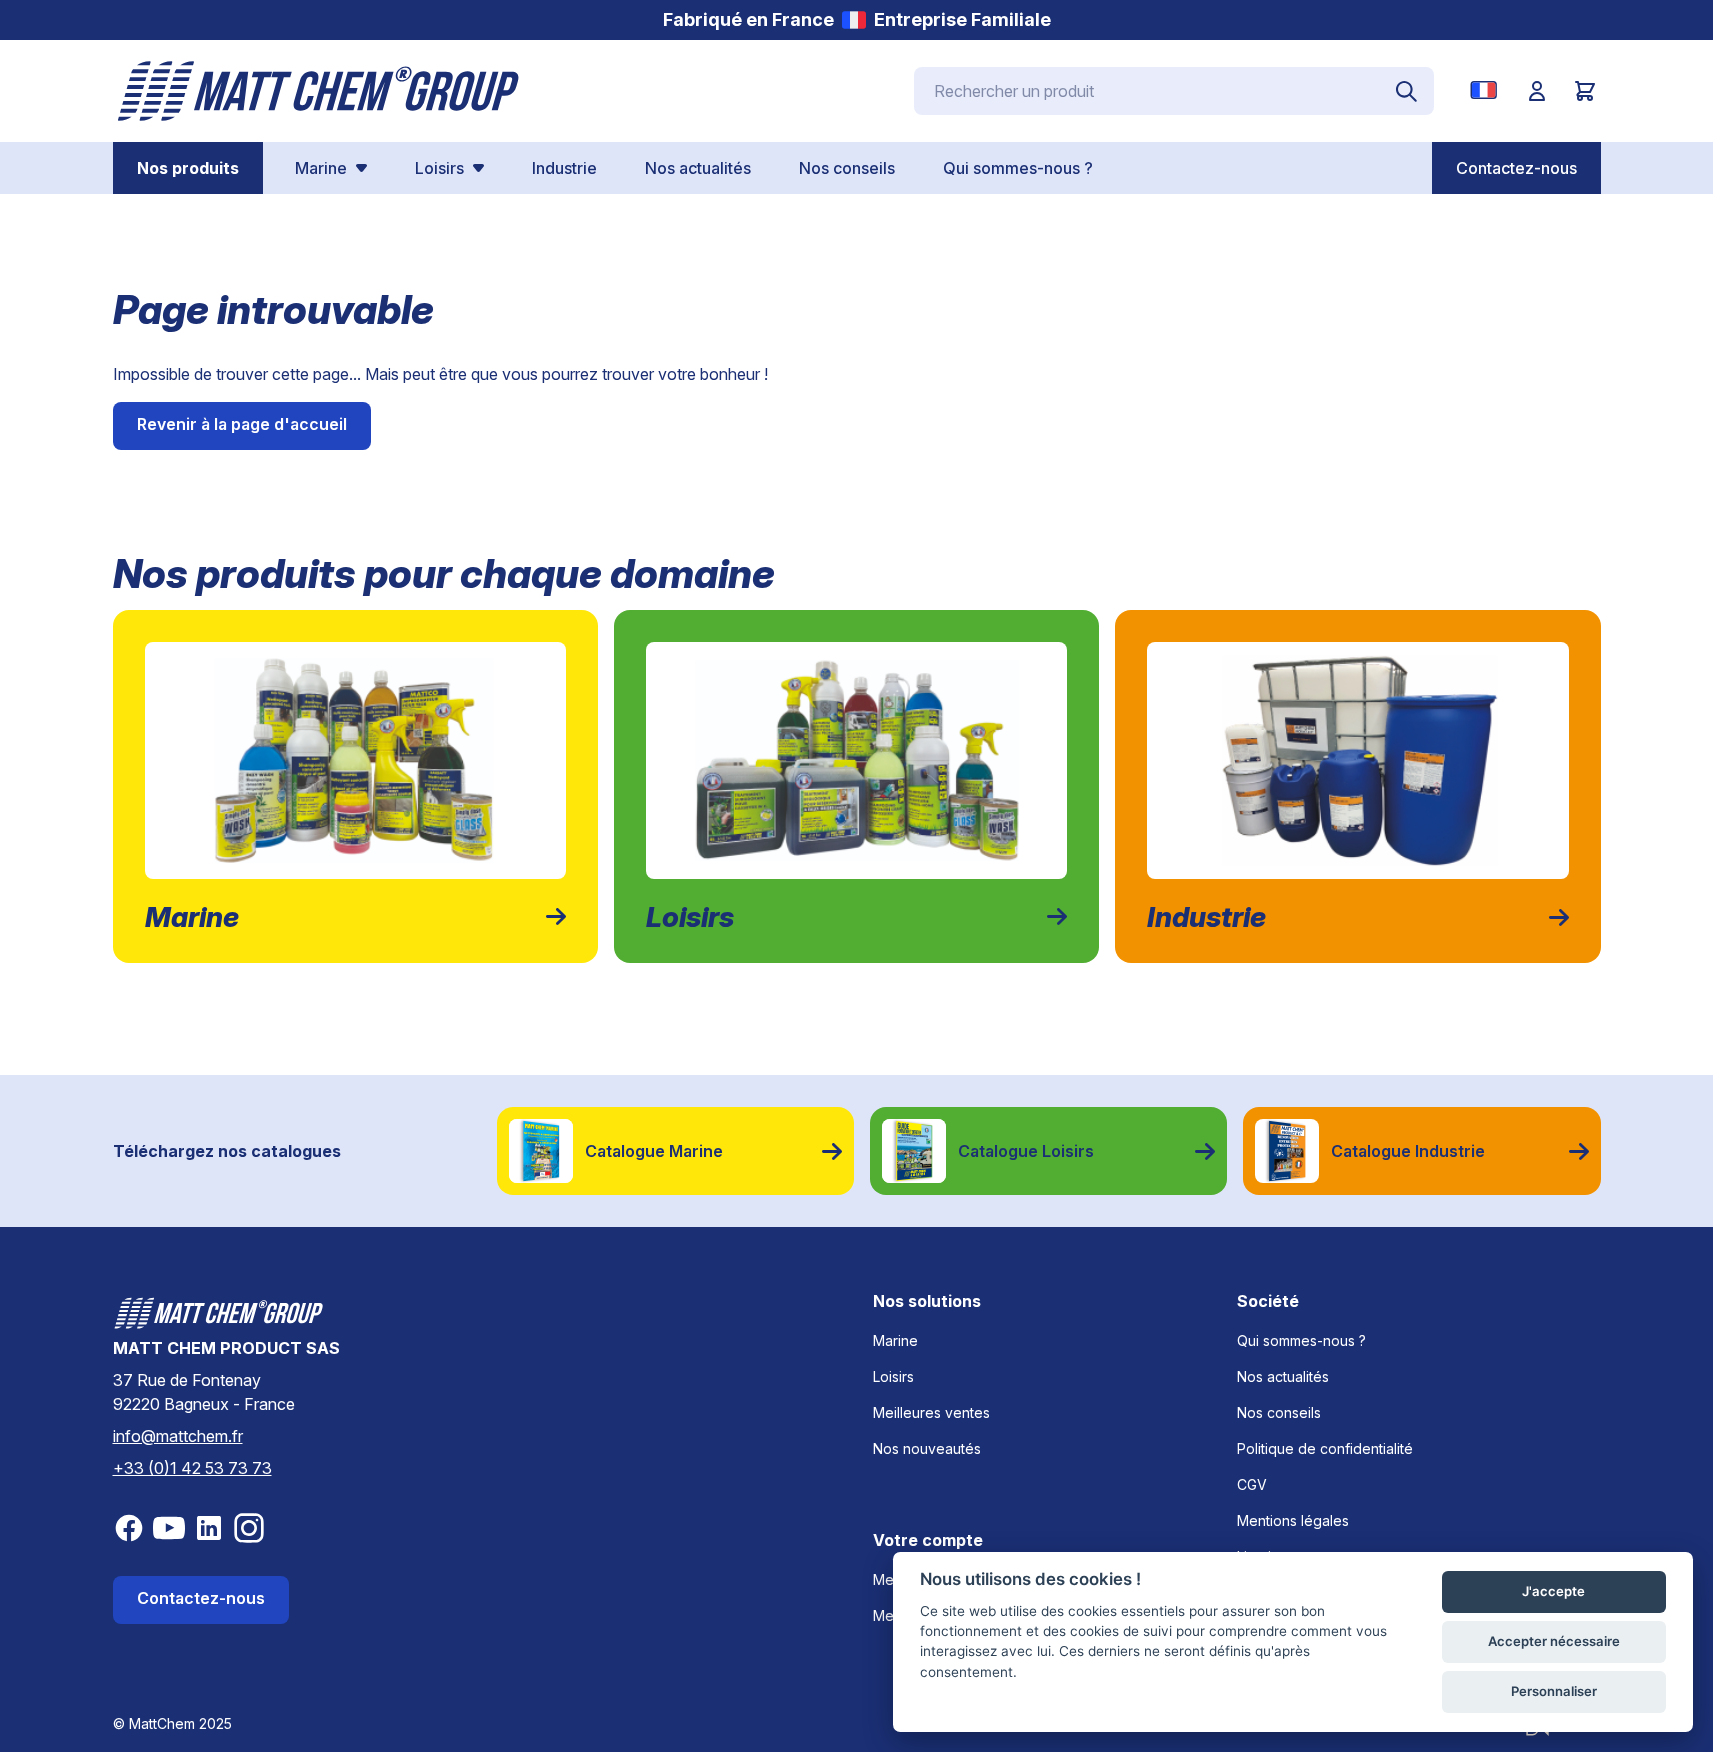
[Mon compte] (1537, 91)
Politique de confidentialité (1325, 1448)
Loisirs (893, 1376)
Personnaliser (1554, 1691)
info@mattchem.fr (178, 1436)
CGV (1252, 1484)
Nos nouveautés (927, 1448)
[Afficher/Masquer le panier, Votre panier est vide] (1585, 91)
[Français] (1487, 90)
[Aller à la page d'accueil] (319, 91)
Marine (895, 1340)
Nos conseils (1279, 1412)
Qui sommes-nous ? (1301, 1340)
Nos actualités (1283, 1376)
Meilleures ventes (931, 1412)
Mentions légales (1293, 1520)
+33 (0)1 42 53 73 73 (192, 1468)
